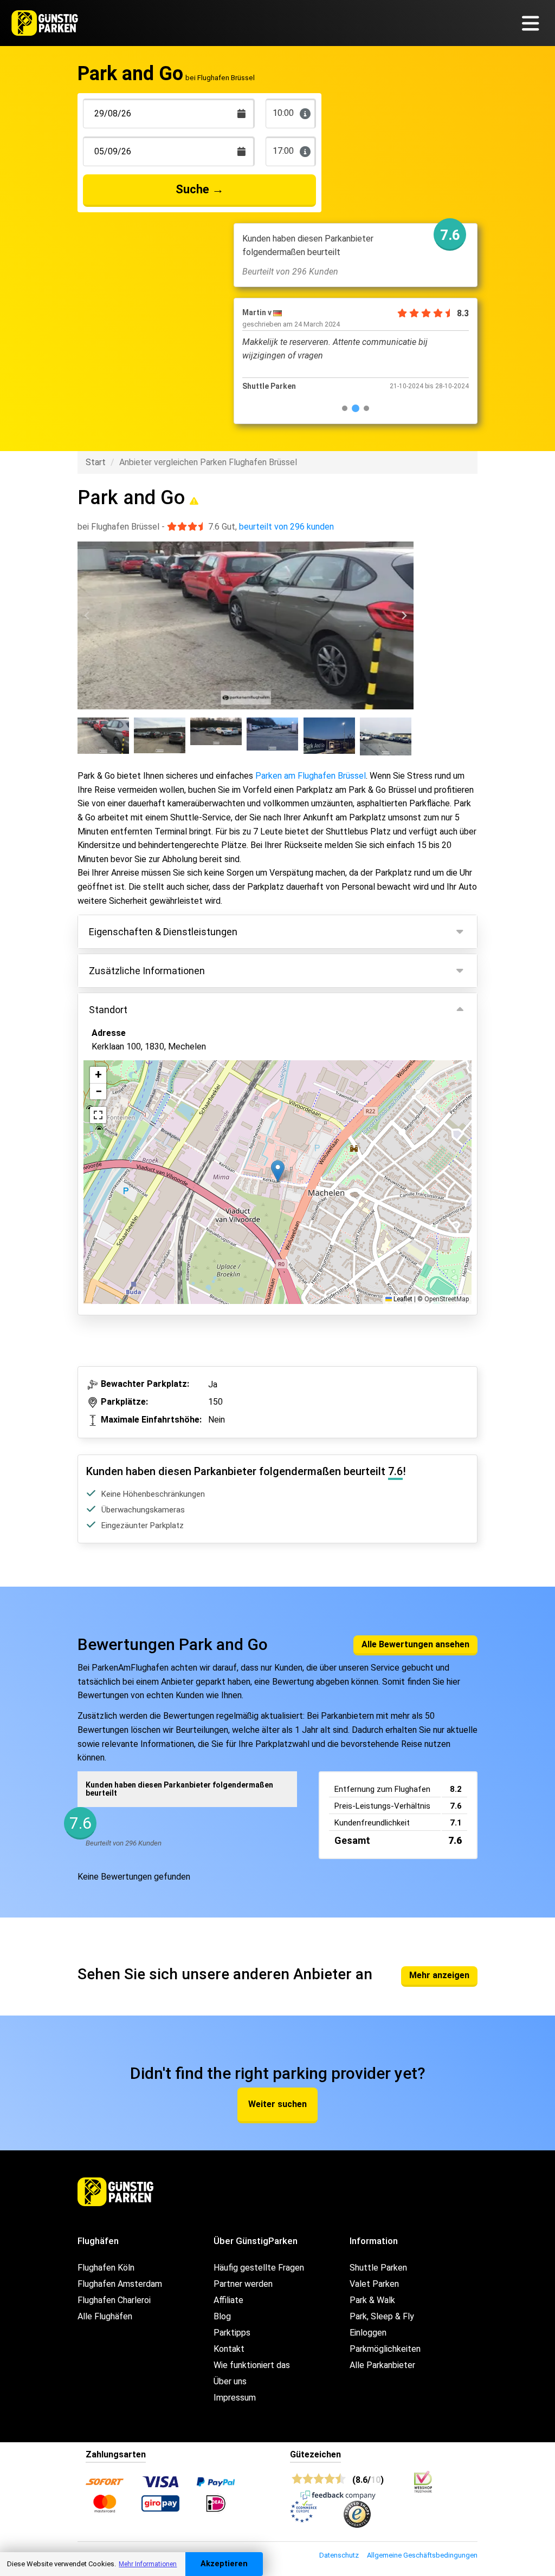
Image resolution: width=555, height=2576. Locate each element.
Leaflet (402, 1299)
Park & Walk (372, 2300)
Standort (108, 1010)
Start (96, 462)
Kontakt (229, 2349)
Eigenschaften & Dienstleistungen (163, 932)
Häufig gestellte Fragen (259, 2268)
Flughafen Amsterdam (120, 2284)
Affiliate (228, 2300)
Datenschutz (339, 2555)
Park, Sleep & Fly (382, 2316)
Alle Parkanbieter (382, 2365)
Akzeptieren (224, 2564)
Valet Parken (374, 2284)
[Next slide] (404, 616)
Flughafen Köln (106, 2268)
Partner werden (243, 2284)
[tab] (345, 408)
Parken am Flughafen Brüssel (311, 776)
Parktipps (232, 2333)
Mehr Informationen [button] (148, 2564)
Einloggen (368, 2333)
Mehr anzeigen (439, 1975)
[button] (278, 1171)
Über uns (230, 2381)
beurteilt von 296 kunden (286, 527)
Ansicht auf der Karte (143, 1225)
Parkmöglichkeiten (385, 2349)
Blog (222, 2316)
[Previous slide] (88, 616)
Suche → (200, 189)
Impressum (235, 2398)
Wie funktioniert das (252, 2365)
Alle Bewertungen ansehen (415, 1644)
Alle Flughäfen (105, 2316)
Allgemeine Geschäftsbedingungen (422, 2555)
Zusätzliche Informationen (147, 971)
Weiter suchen (277, 2104)
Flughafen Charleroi (114, 2300)
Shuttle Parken (378, 2268)
